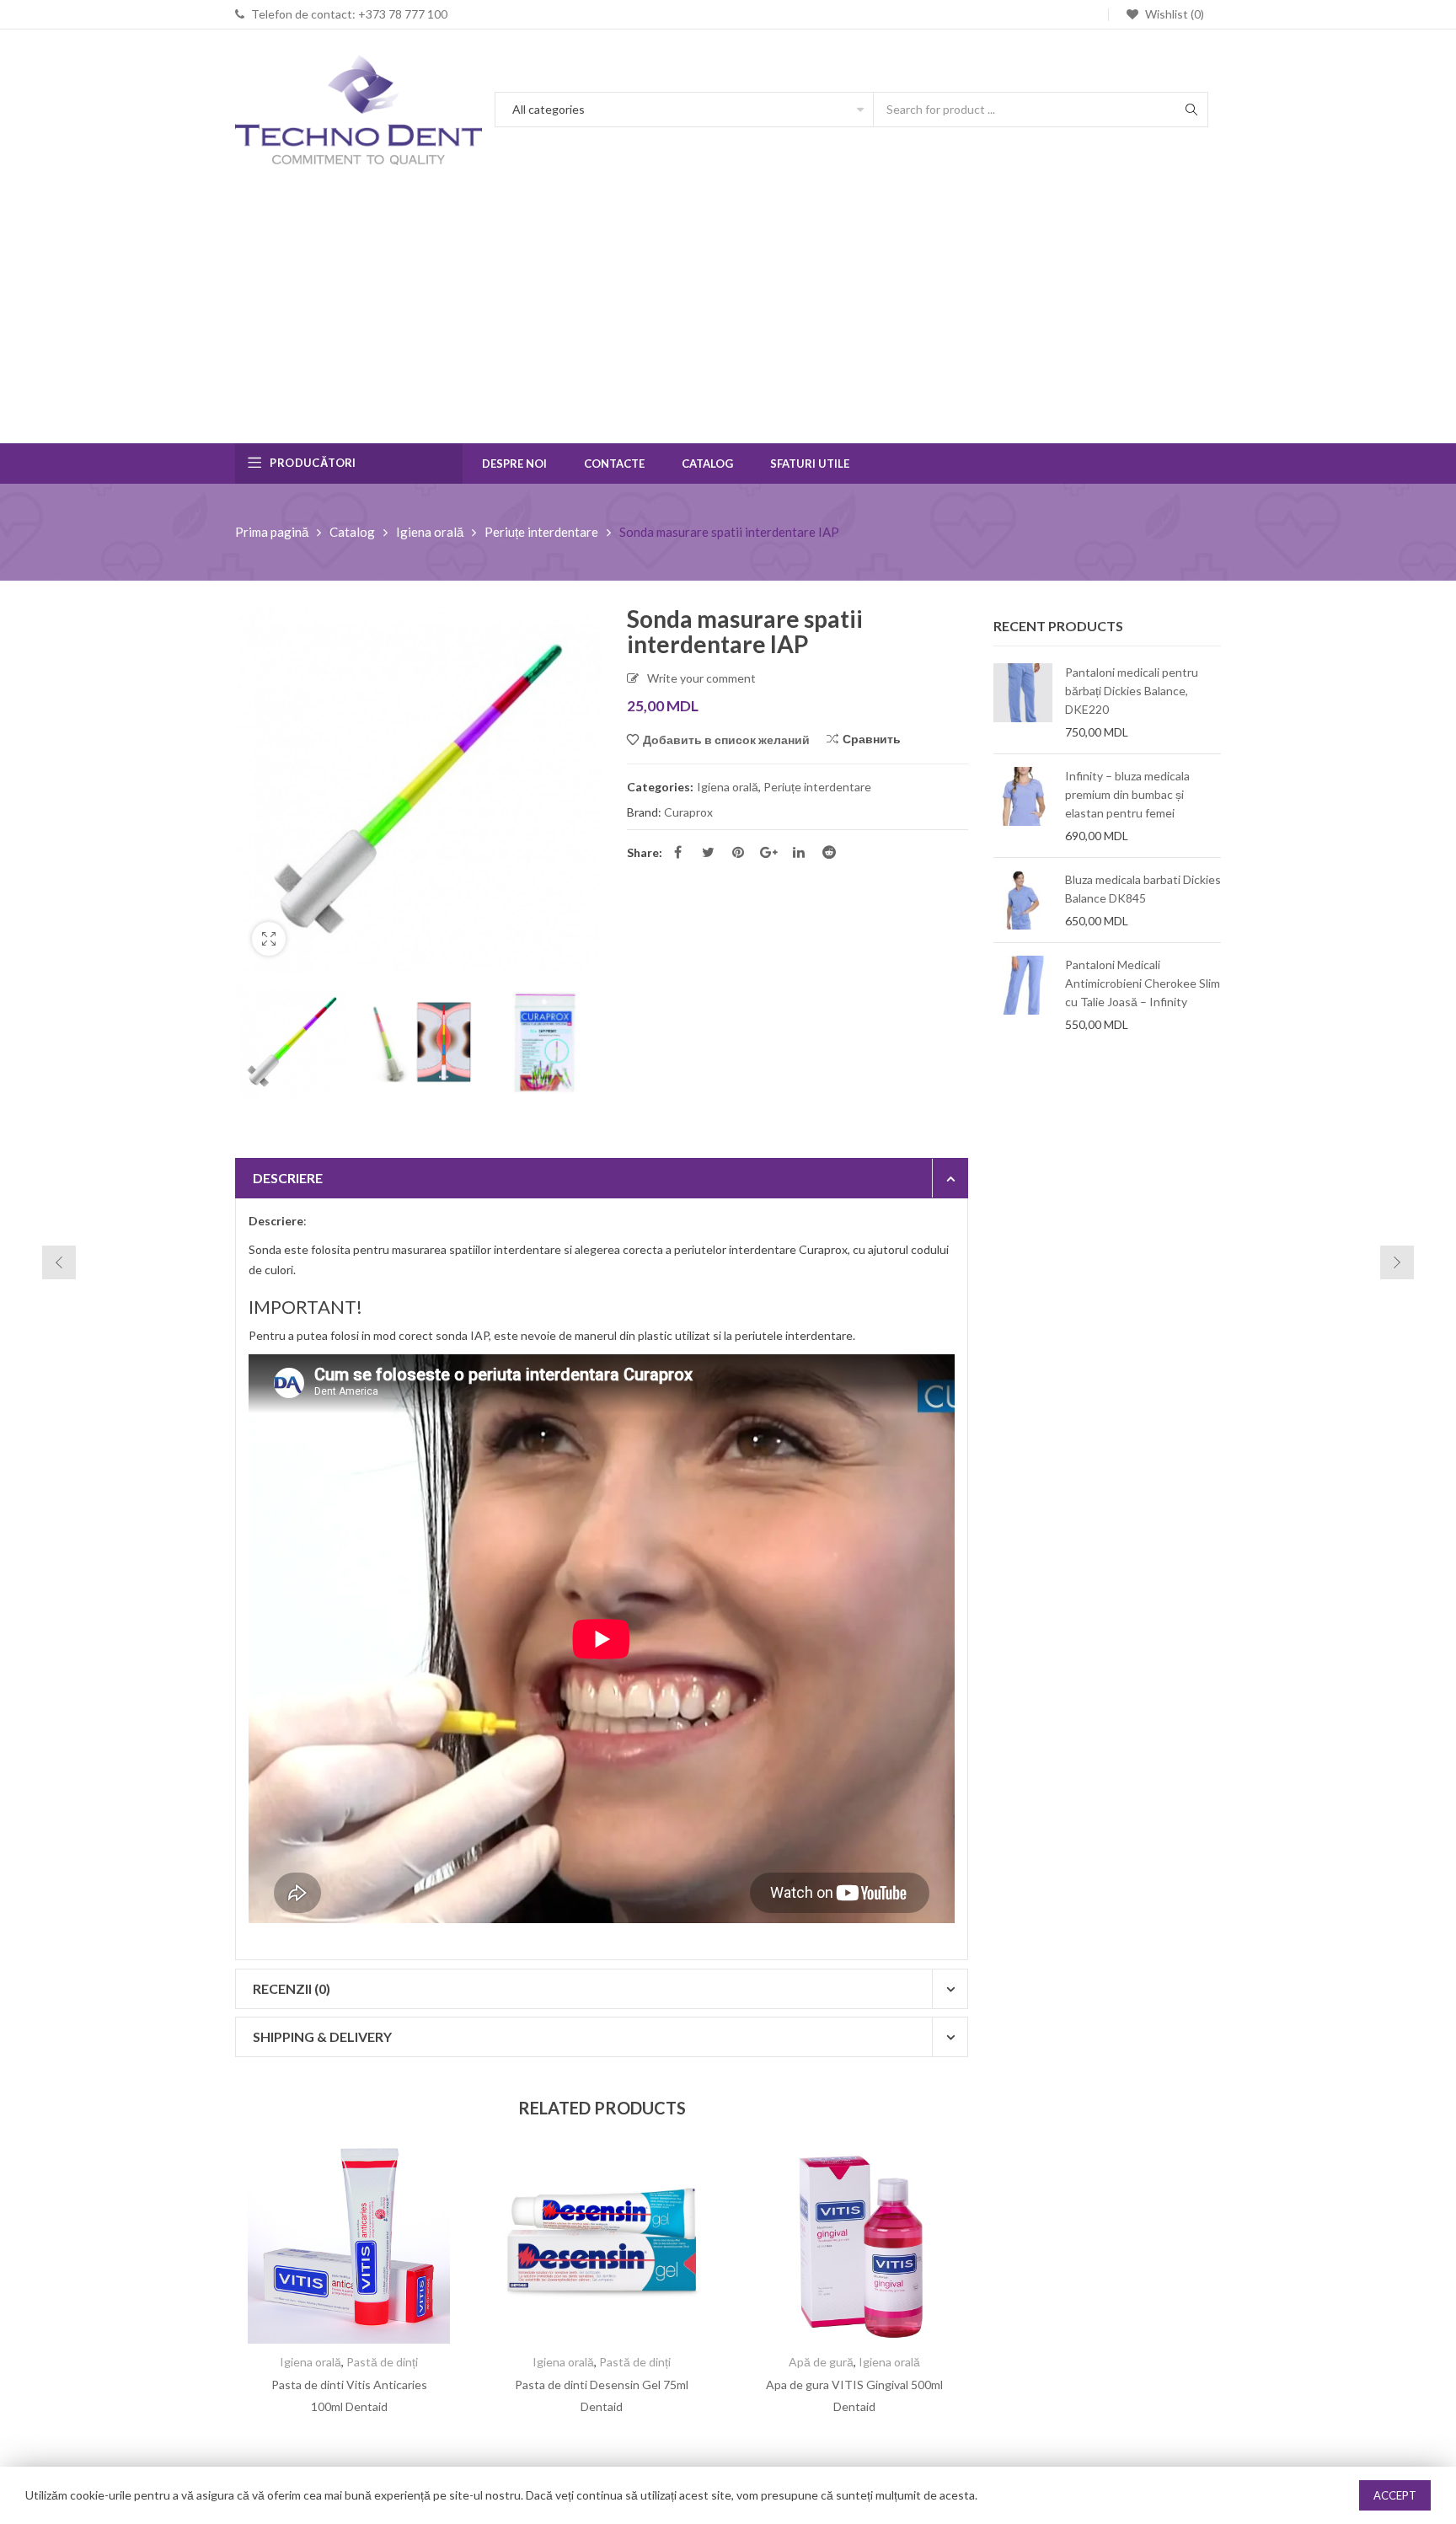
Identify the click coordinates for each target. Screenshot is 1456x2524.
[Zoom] (269, 939)
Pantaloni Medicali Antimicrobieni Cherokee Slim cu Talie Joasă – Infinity (1143, 983)
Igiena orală (430, 532)
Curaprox (688, 812)
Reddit (829, 852)
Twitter (708, 852)
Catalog (352, 532)
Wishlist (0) (1173, 14)
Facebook (677, 852)
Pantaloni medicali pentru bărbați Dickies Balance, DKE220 (1132, 691)
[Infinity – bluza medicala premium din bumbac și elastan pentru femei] (1023, 806)
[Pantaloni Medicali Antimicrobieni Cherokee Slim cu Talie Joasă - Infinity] (1023, 994)
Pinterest (738, 852)
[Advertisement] (728, 317)
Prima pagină (272, 532)
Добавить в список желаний (726, 740)
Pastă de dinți (382, 2362)
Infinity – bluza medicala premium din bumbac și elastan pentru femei (1127, 794)
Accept (1395, 2495)
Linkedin (799, 852)
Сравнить (872, 739)
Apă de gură (821, 2362)
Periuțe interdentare (541, 532)
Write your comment (701, 678)
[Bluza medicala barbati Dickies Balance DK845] (1023, 900)
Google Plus (768, 852)
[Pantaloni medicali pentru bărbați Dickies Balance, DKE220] (1023, 702)
